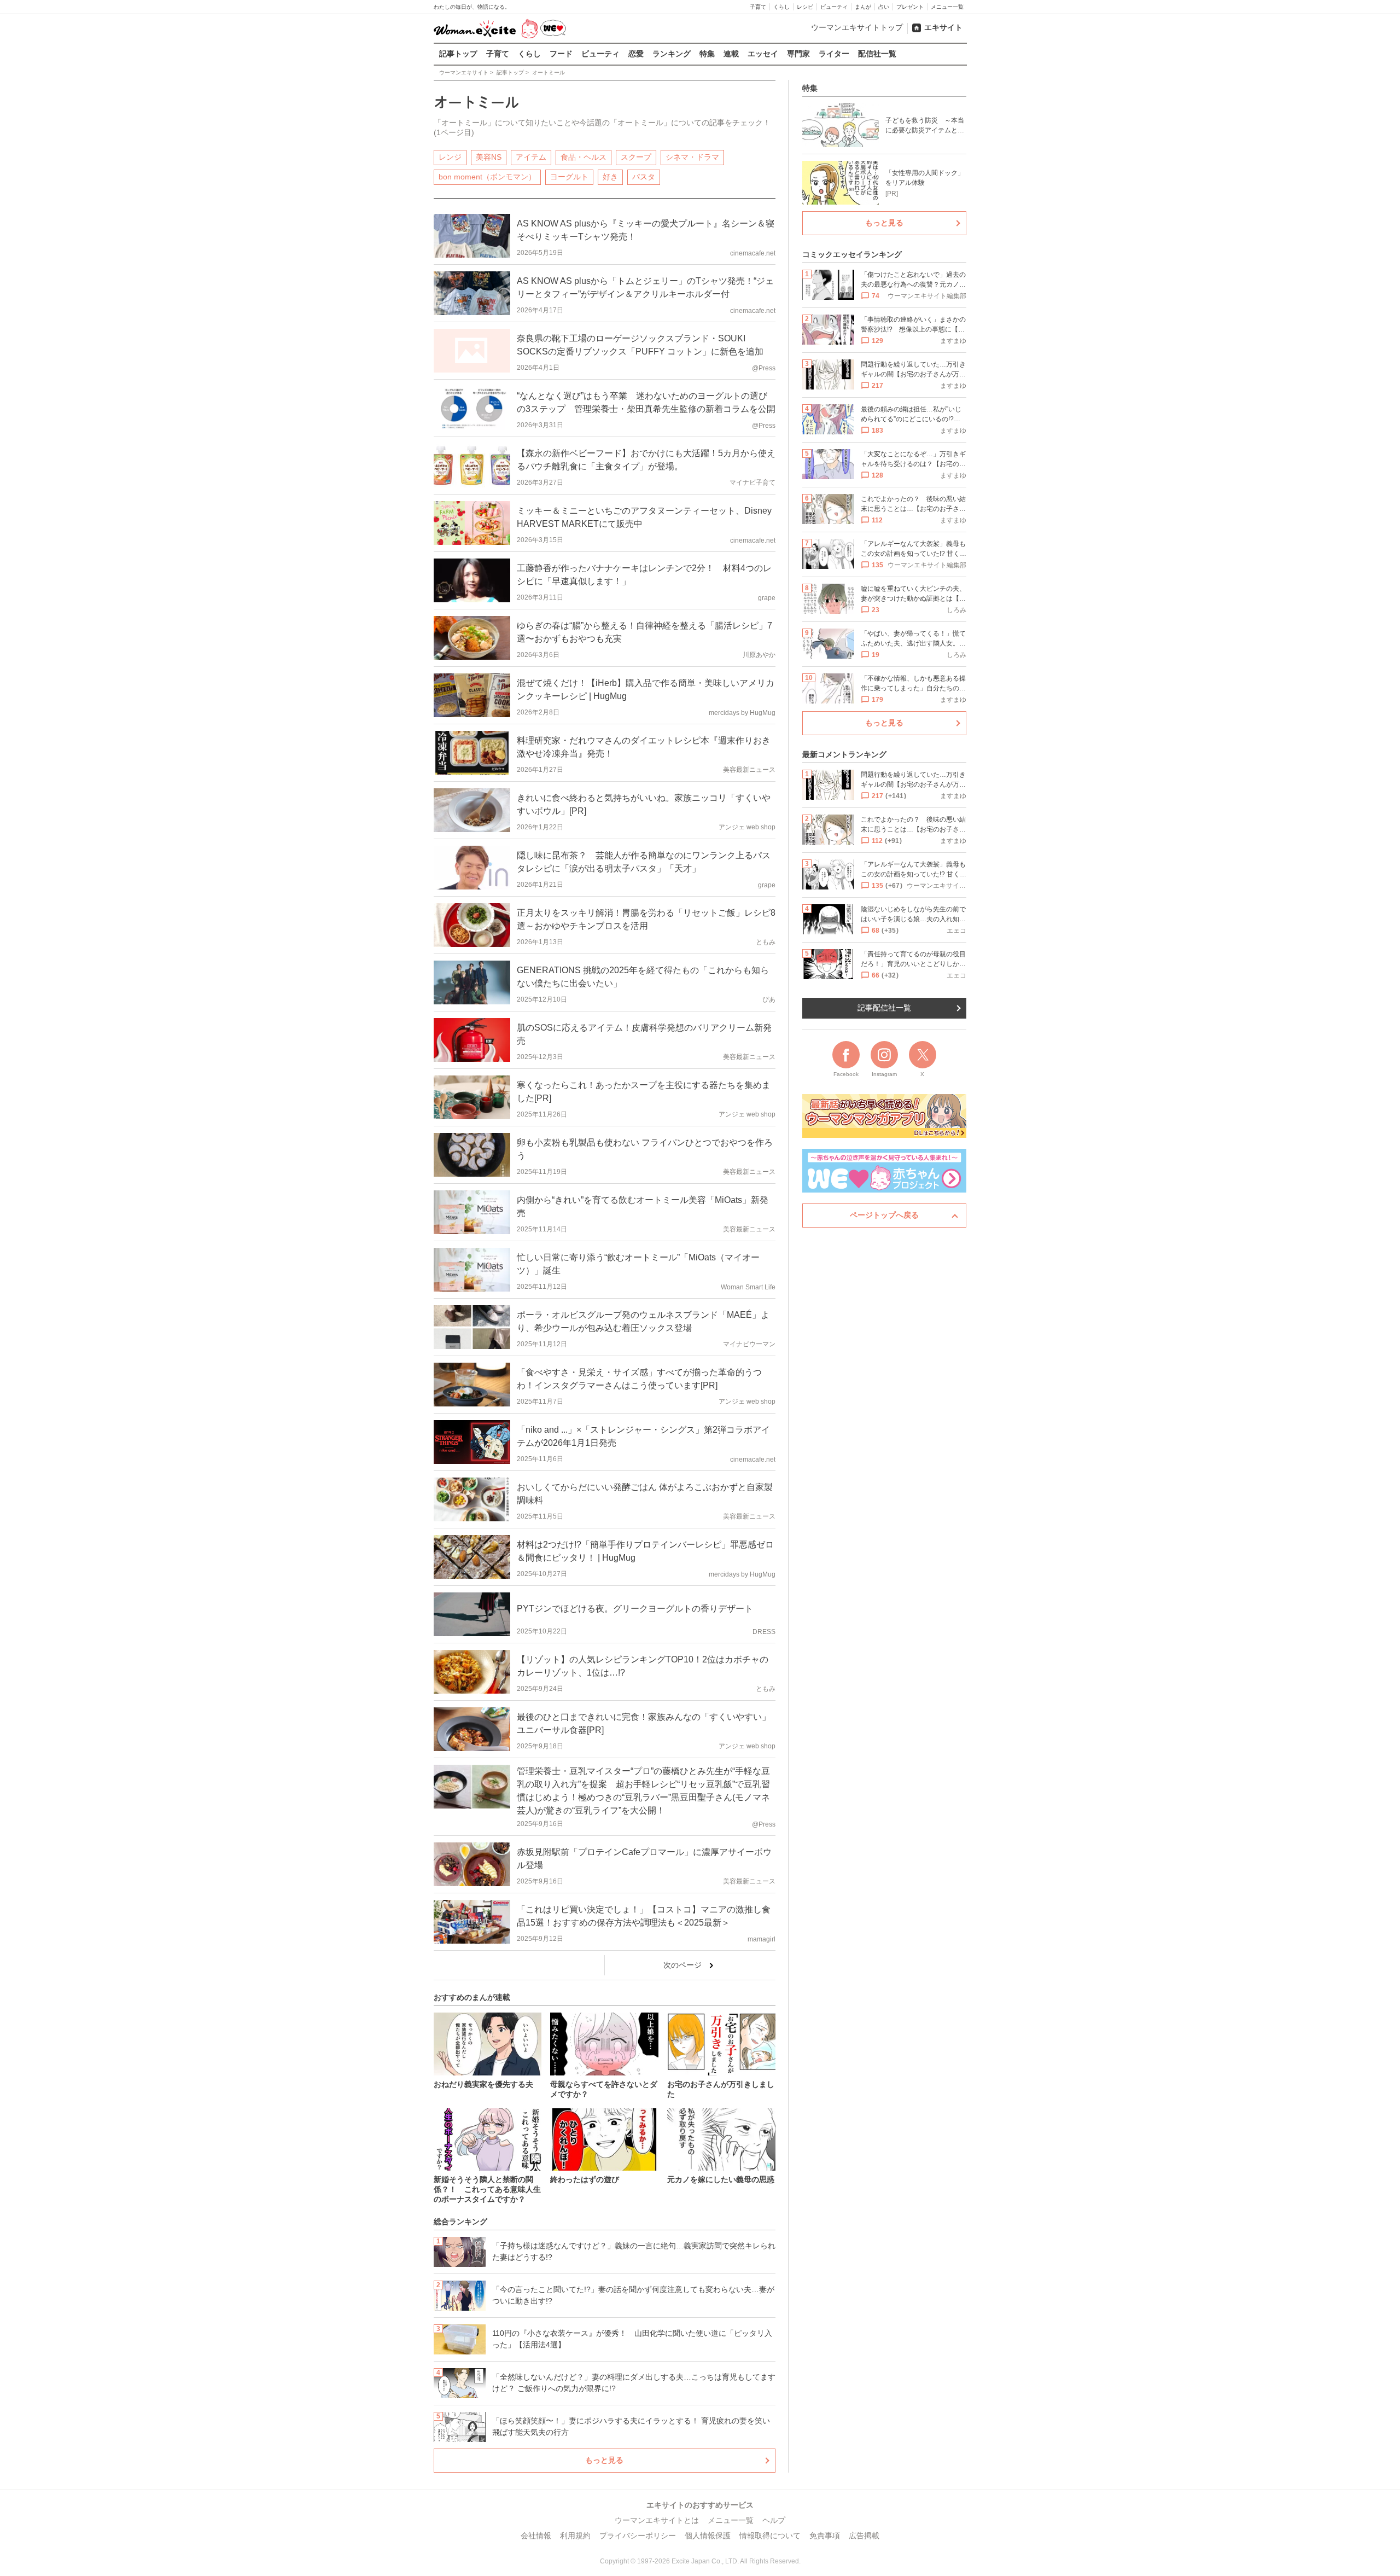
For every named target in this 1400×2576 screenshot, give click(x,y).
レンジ (450, 157)
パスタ (644, 177)
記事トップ (458, 54)
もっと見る (604, 2460)
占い (884, 7)
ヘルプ (774, 2520)
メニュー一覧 (947, 7)
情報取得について (770, 2536)
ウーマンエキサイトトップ (857, 27)
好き (610, 177)
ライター (834, 54)
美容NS (489, 157)
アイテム (531, 157)
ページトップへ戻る (884, 1215)
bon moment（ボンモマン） (487, 177)
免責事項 (825, 2536)
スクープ (636, 157)
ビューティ (834, 7)
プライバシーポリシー (638, 2536)
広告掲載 (864, 2536)
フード (561, 54)
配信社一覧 (877, 54)
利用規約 (575, 2536)
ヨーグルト (569, 177)
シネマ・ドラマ (692, 157)
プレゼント (910, 7)
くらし (781, 7)
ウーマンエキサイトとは (657, 2520)
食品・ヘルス (584, 157)
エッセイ (763, 54)
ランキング (672, 54)
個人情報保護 (708, 2536)
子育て (758, 7)
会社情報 (536, 2536)
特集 (707, 54)
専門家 (798, 54)
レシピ (805, 7)
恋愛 (636, 54)
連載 (731, 54)
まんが (863, 7)
